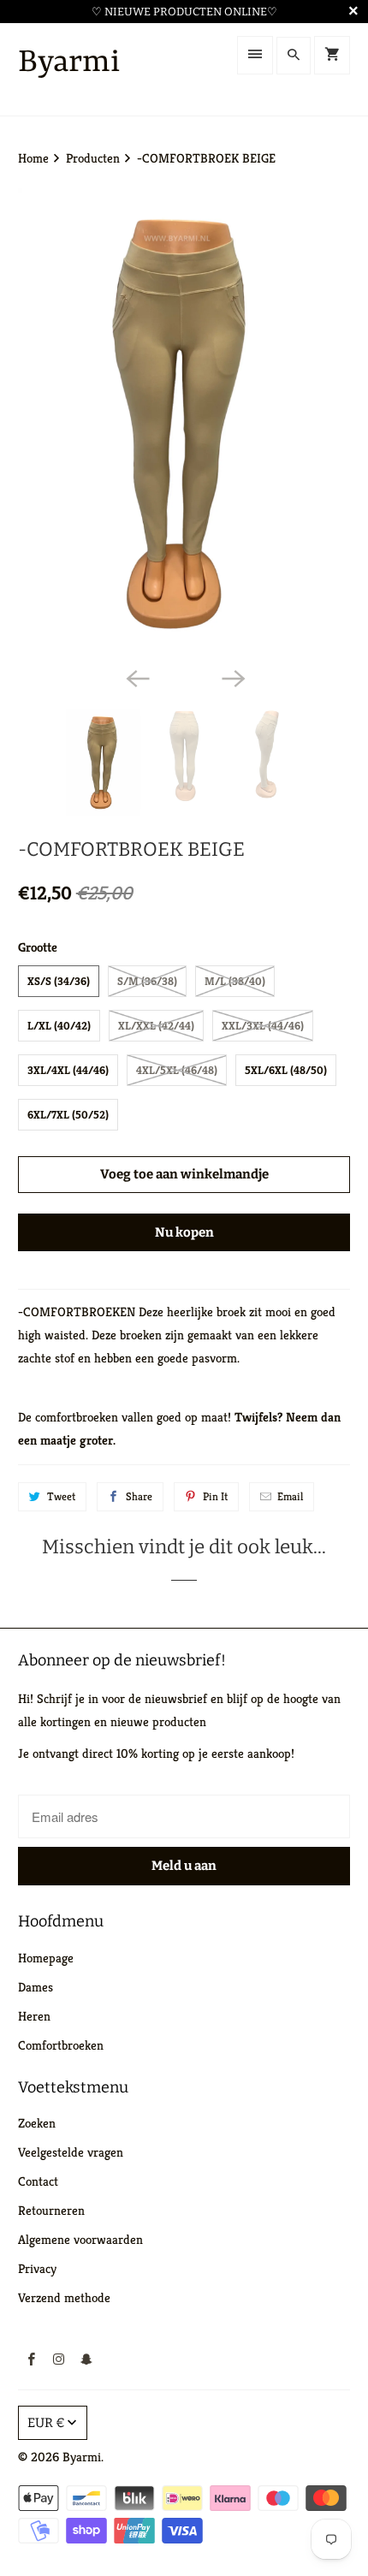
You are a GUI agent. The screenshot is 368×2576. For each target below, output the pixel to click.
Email (290, 1496)
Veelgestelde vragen (71, 2152)
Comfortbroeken (61, 2045)
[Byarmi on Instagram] (59, 2359)
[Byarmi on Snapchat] (86, 2359)
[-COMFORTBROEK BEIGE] (184, 423)
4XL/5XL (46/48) (177, 1070)
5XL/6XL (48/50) (286, 1070)
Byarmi (82, 2457)
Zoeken (37, 2123)
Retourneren (51, 2210)
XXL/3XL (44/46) (263, 1026)
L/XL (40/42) (59, 1026)
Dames (36, 1987)
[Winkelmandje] (332, 55)
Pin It (215, 1496)
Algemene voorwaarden (80, 2239)
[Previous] (136, 677)
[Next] (232, 677)
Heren (34, 2016)
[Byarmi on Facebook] (32, 2359)
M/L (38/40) (235, 981)
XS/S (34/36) (59, 981)
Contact (38, 2181)
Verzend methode (64, 2297)
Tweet (61, 1496)
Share (139, 1496)
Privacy (37, 2268)
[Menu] (255, 55)
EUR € (46, 2423)
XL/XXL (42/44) (156, 1026)
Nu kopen (184, 1232)
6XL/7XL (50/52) (68, 1115)
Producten (95, 158)
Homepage (46, 1958)
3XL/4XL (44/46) (68, 1070)
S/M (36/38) (147, 981)
